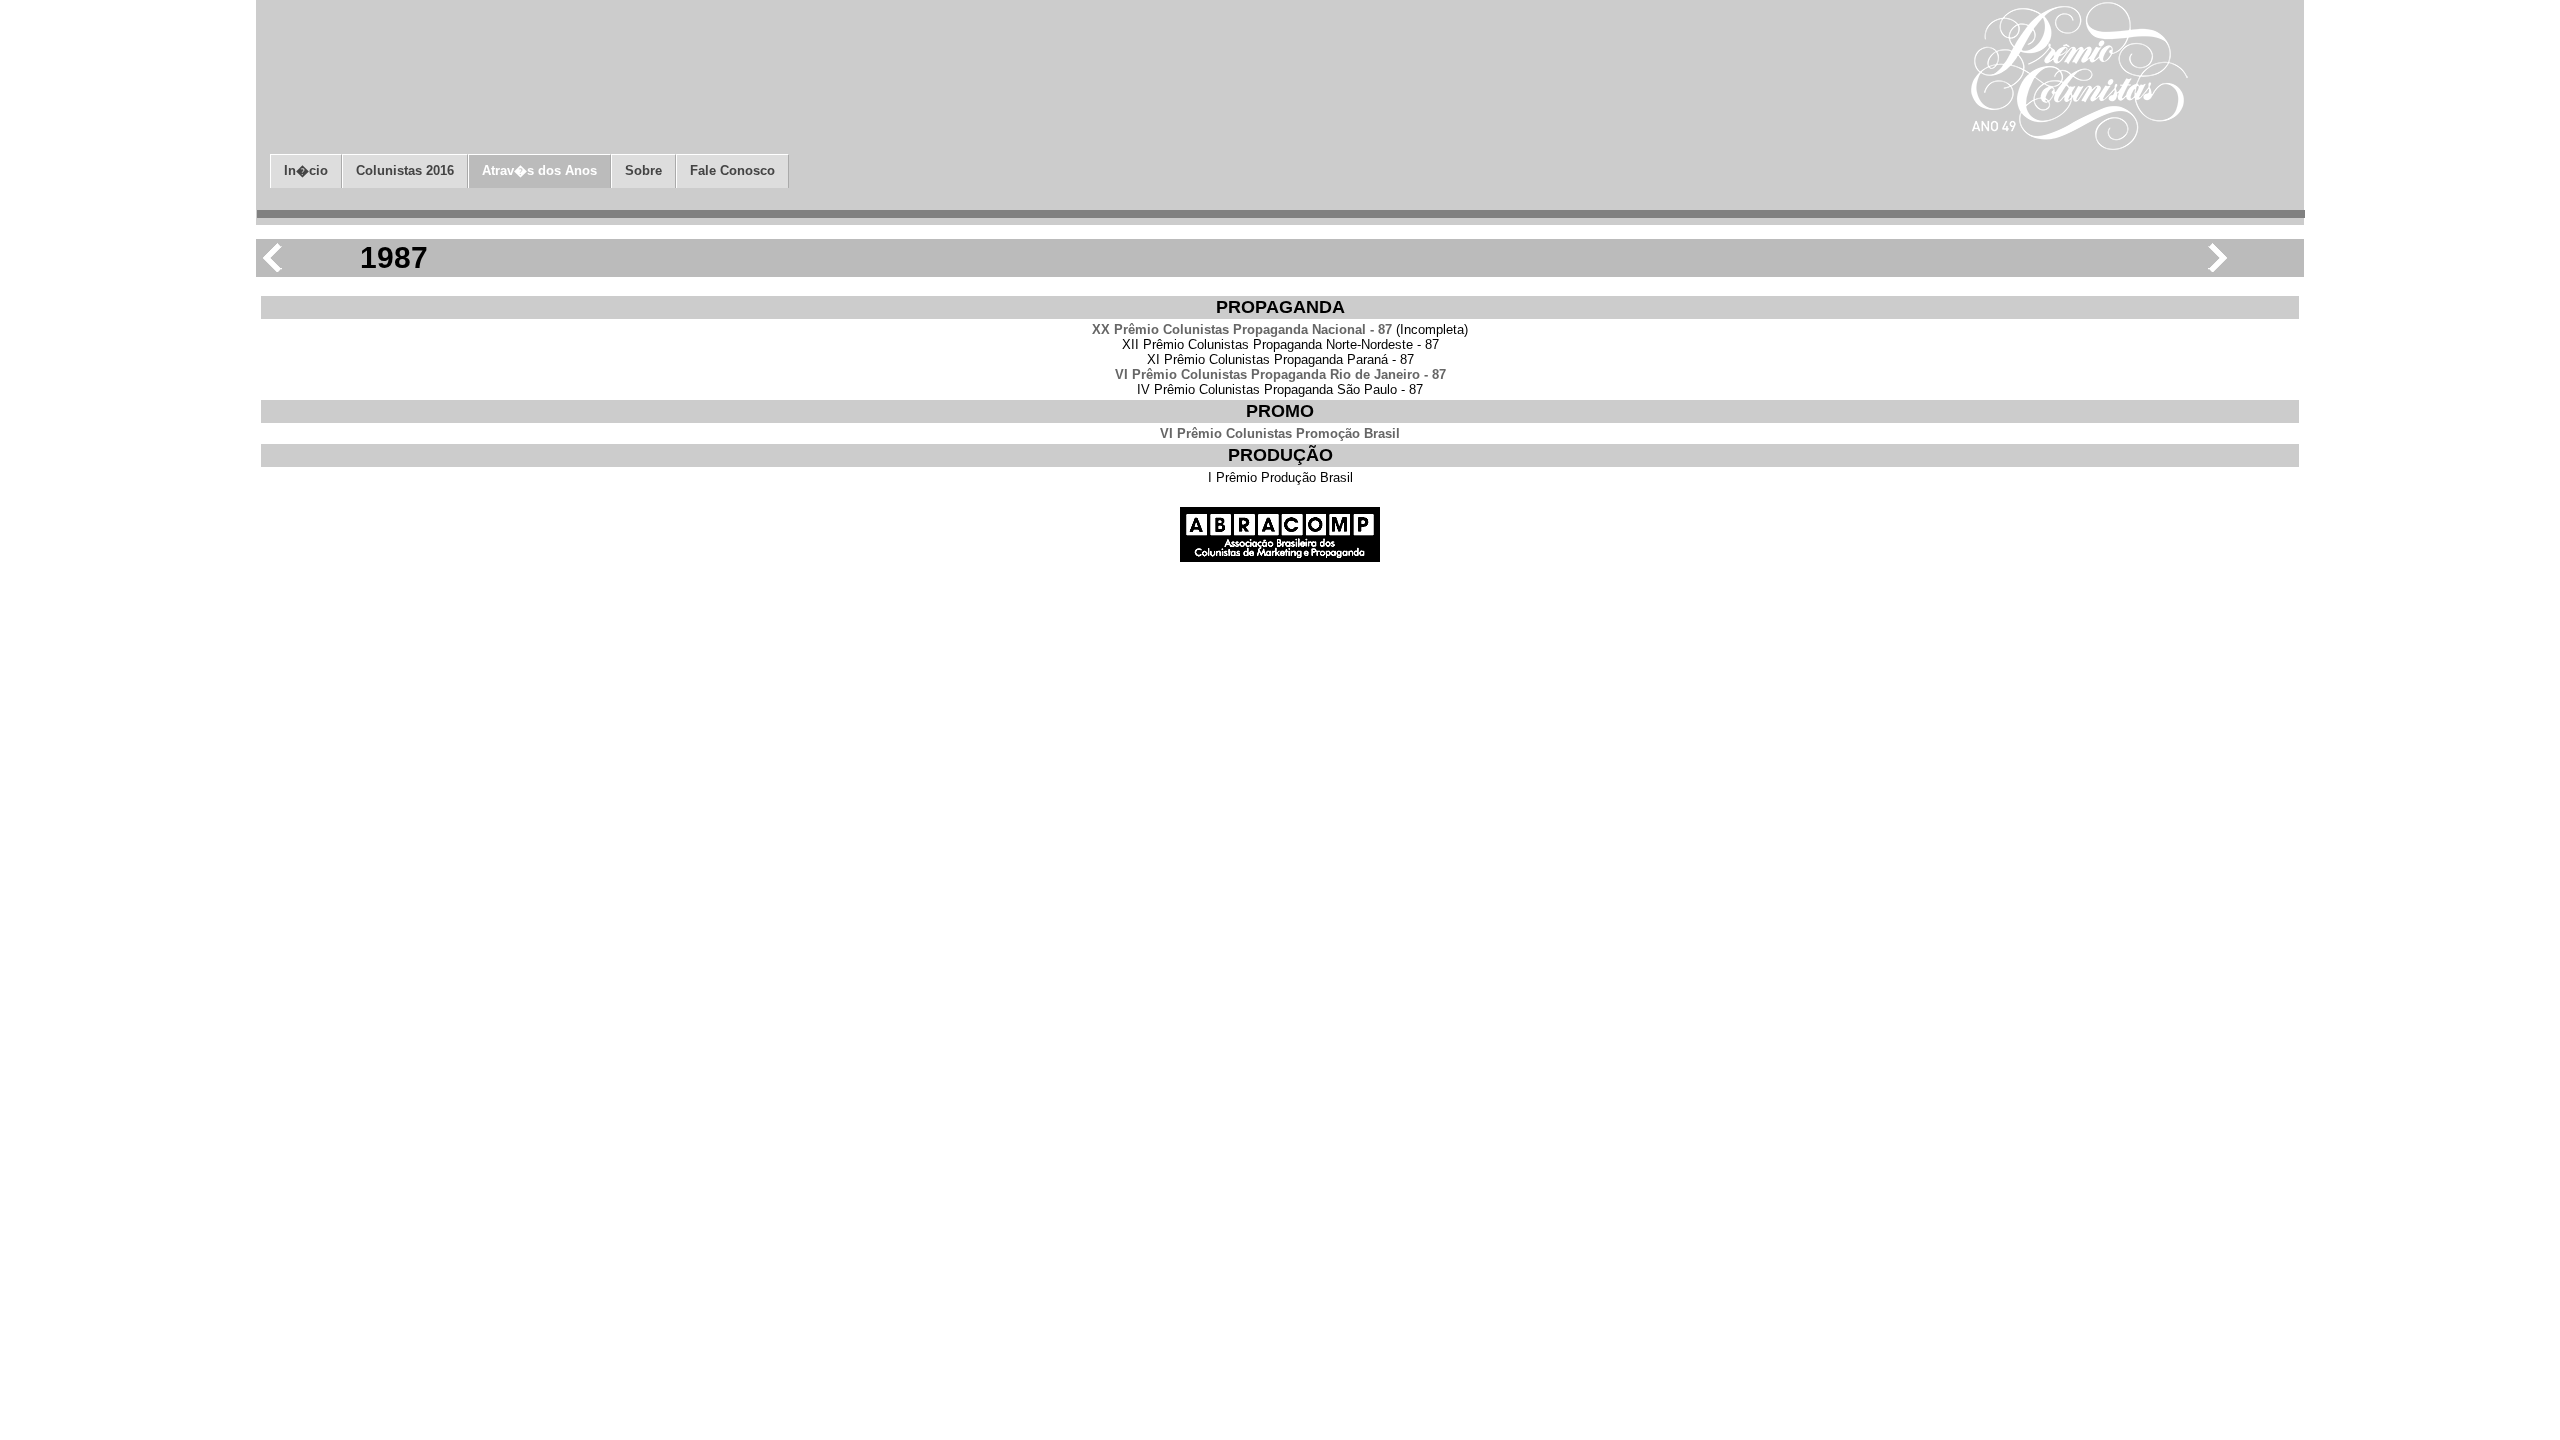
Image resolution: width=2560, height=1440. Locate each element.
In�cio (306, 170)
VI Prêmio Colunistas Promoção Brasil (1280, 433)
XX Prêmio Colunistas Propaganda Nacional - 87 (1242, 329)
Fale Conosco (732, 170)
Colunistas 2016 (405, 170)
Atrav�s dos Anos (539, 170)
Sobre (643, 170)
